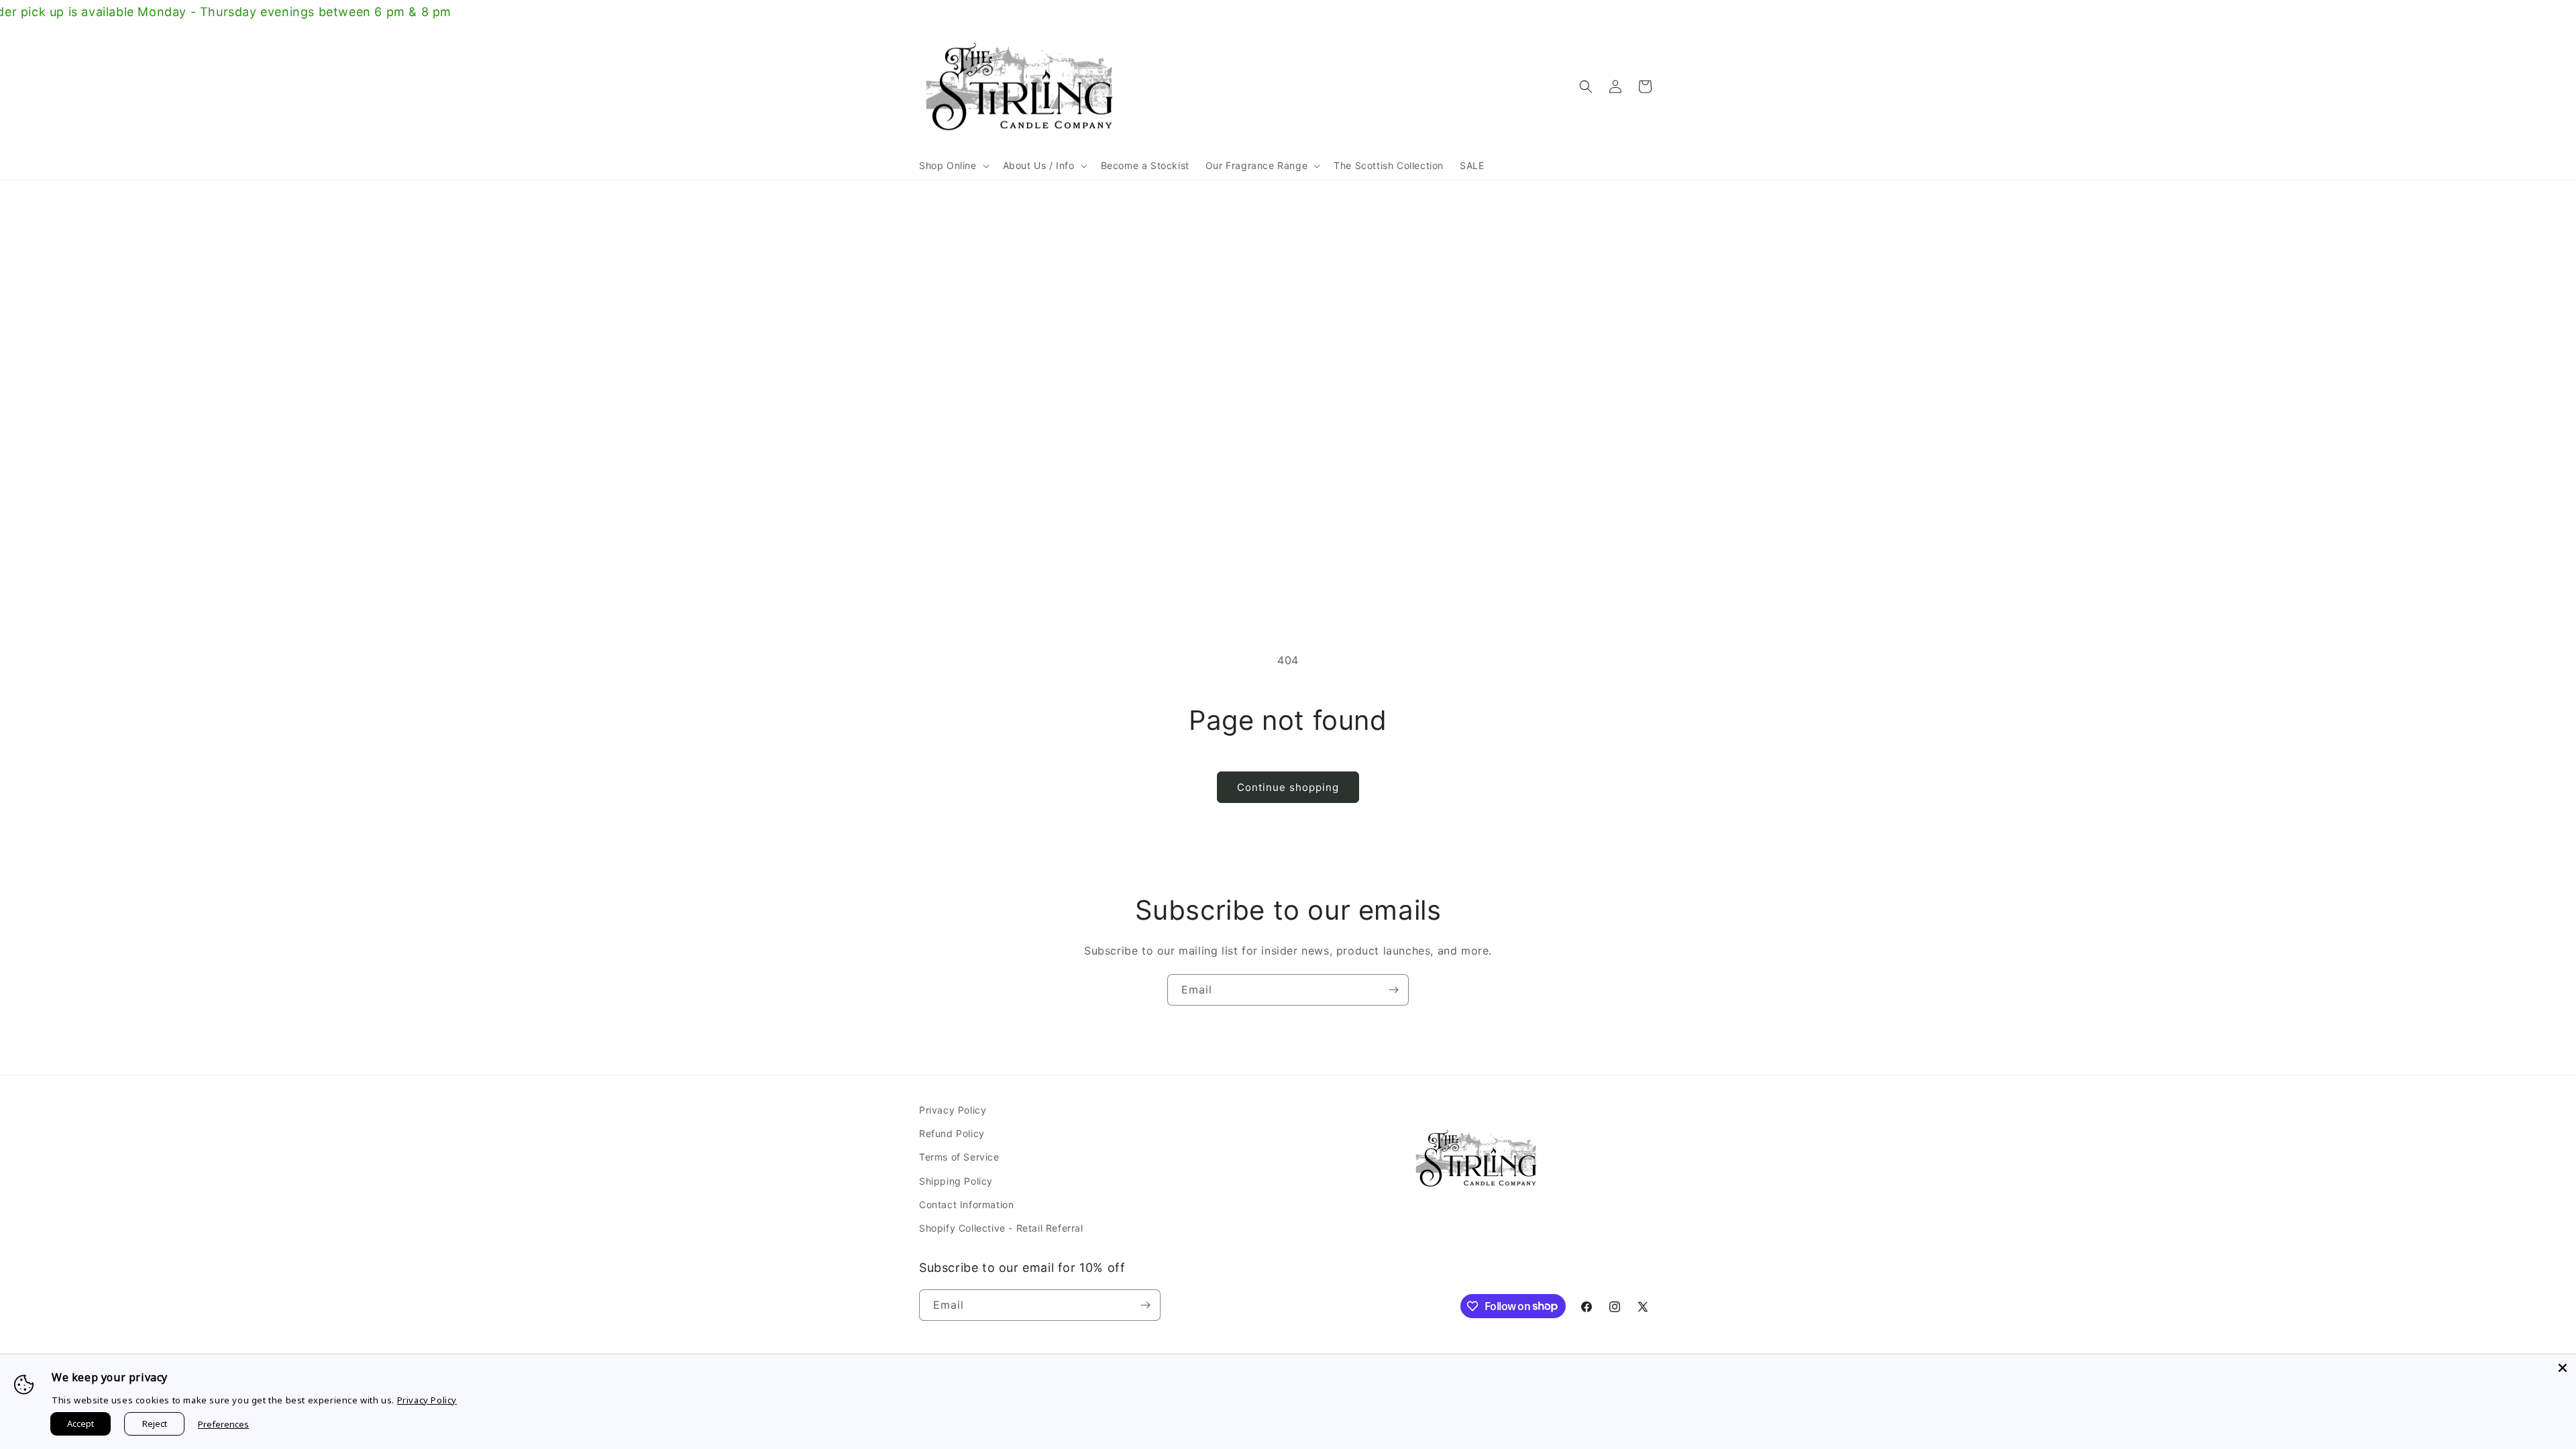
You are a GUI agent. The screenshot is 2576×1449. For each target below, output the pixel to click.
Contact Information (966, 1204)
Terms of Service (959, 1157)
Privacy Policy (953, 1110)
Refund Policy (952, 1133)
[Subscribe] (1393, 990)
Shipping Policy (956, 1181)
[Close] (2563, 1368)
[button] (953, 166)
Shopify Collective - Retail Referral (1001, 1228)
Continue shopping (1288, 787)
